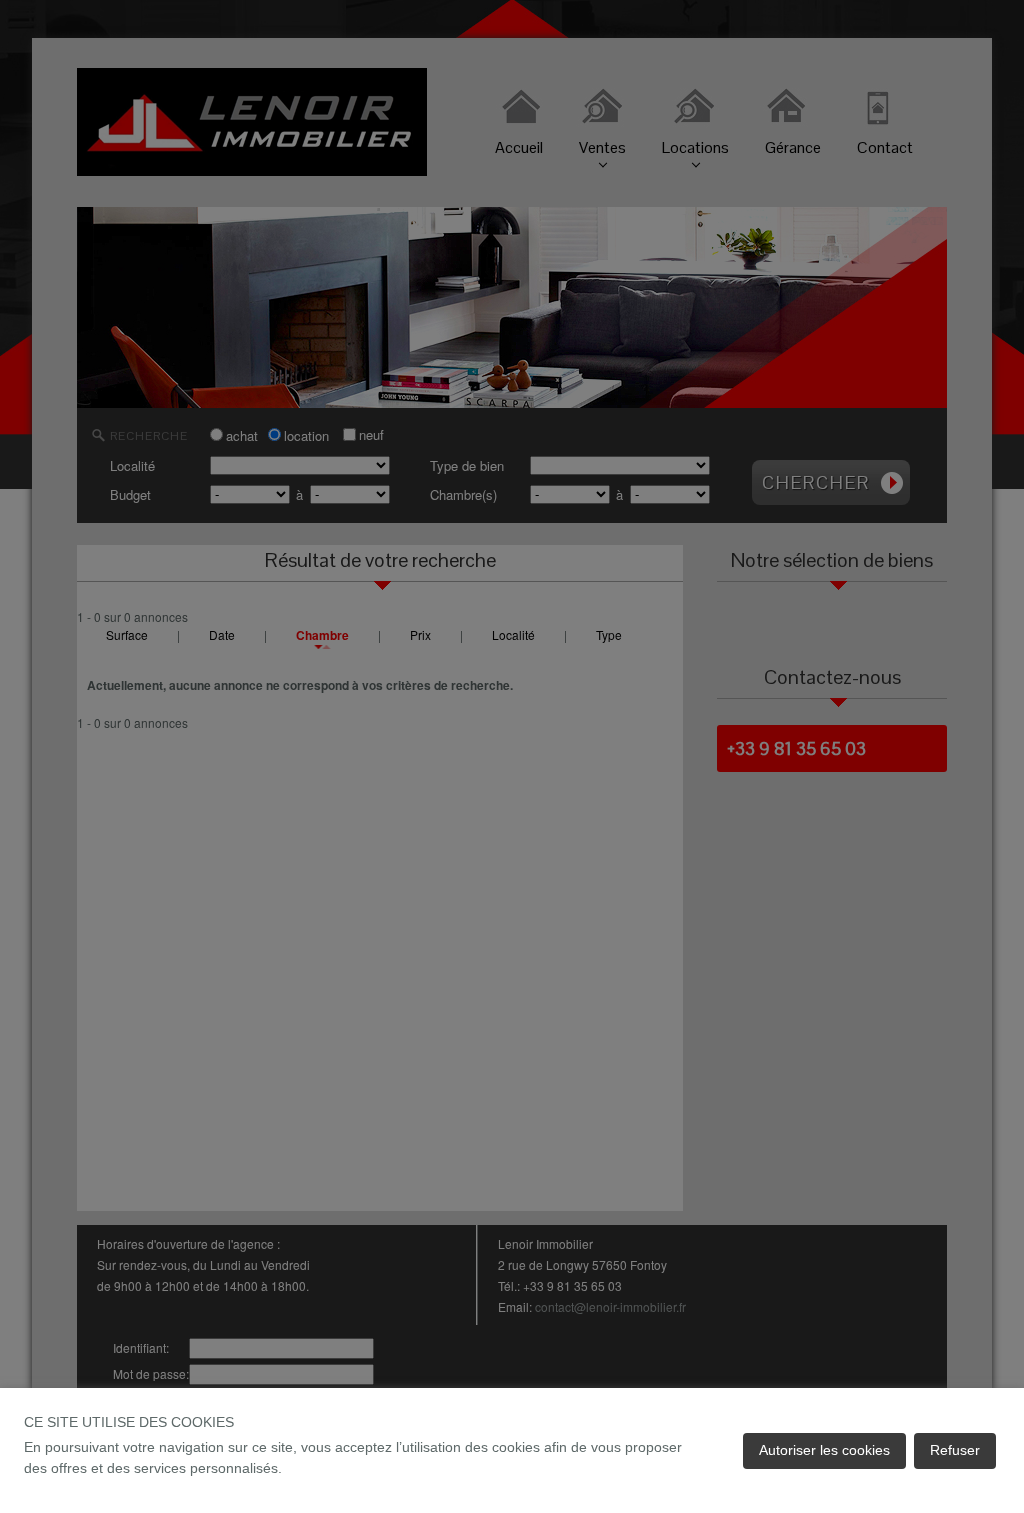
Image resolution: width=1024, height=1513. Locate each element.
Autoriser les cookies (824, 1450)
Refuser (955, 1450)
